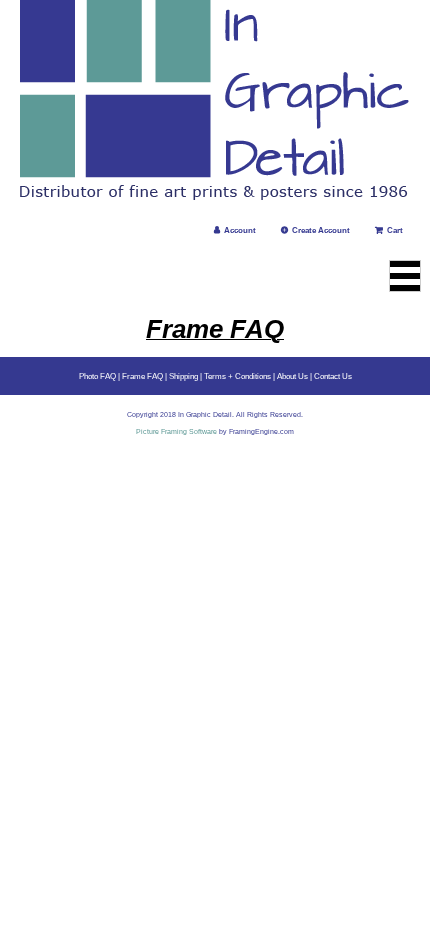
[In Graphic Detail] (214, 102)
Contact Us (333, 376)
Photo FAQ (97, 376)
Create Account (321, 230)
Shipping (183, 376)
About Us (292, 376)
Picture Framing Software (176, 431)
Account (240, 230)
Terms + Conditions (237, 376)
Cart (395, 230)
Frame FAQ (142, 376)
